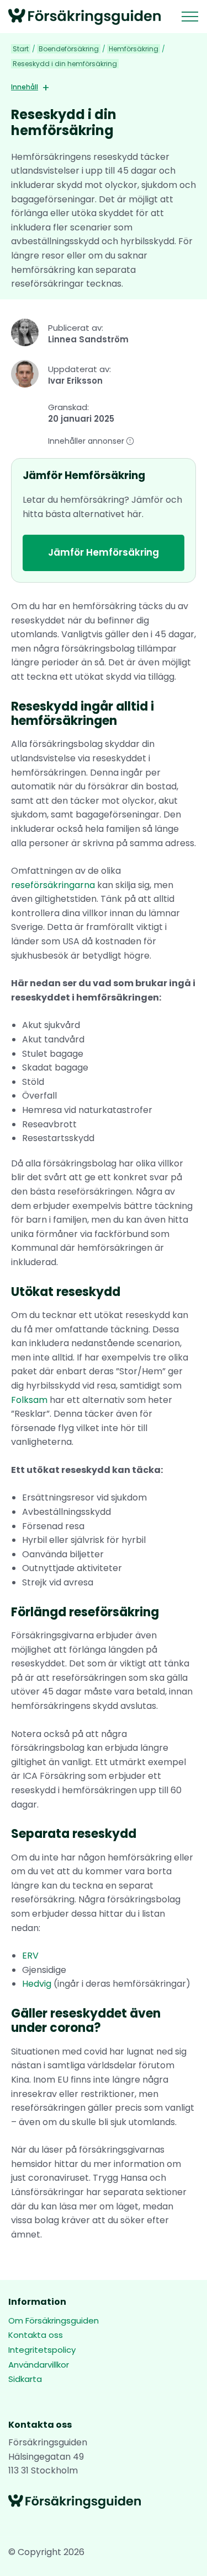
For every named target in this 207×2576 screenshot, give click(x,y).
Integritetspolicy (42, 2350)
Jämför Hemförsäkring (104, 552)
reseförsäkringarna (54, 885)
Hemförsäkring (134, 49)
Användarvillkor (39, 2365)
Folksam (30, 1400)
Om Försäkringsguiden (54, 2320)
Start (21, 49)
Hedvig (37, 1984)
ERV (30, 1956)
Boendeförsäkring (69, 49)
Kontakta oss (36, 2335)
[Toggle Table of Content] (42, 88)
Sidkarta (25, 2379)
